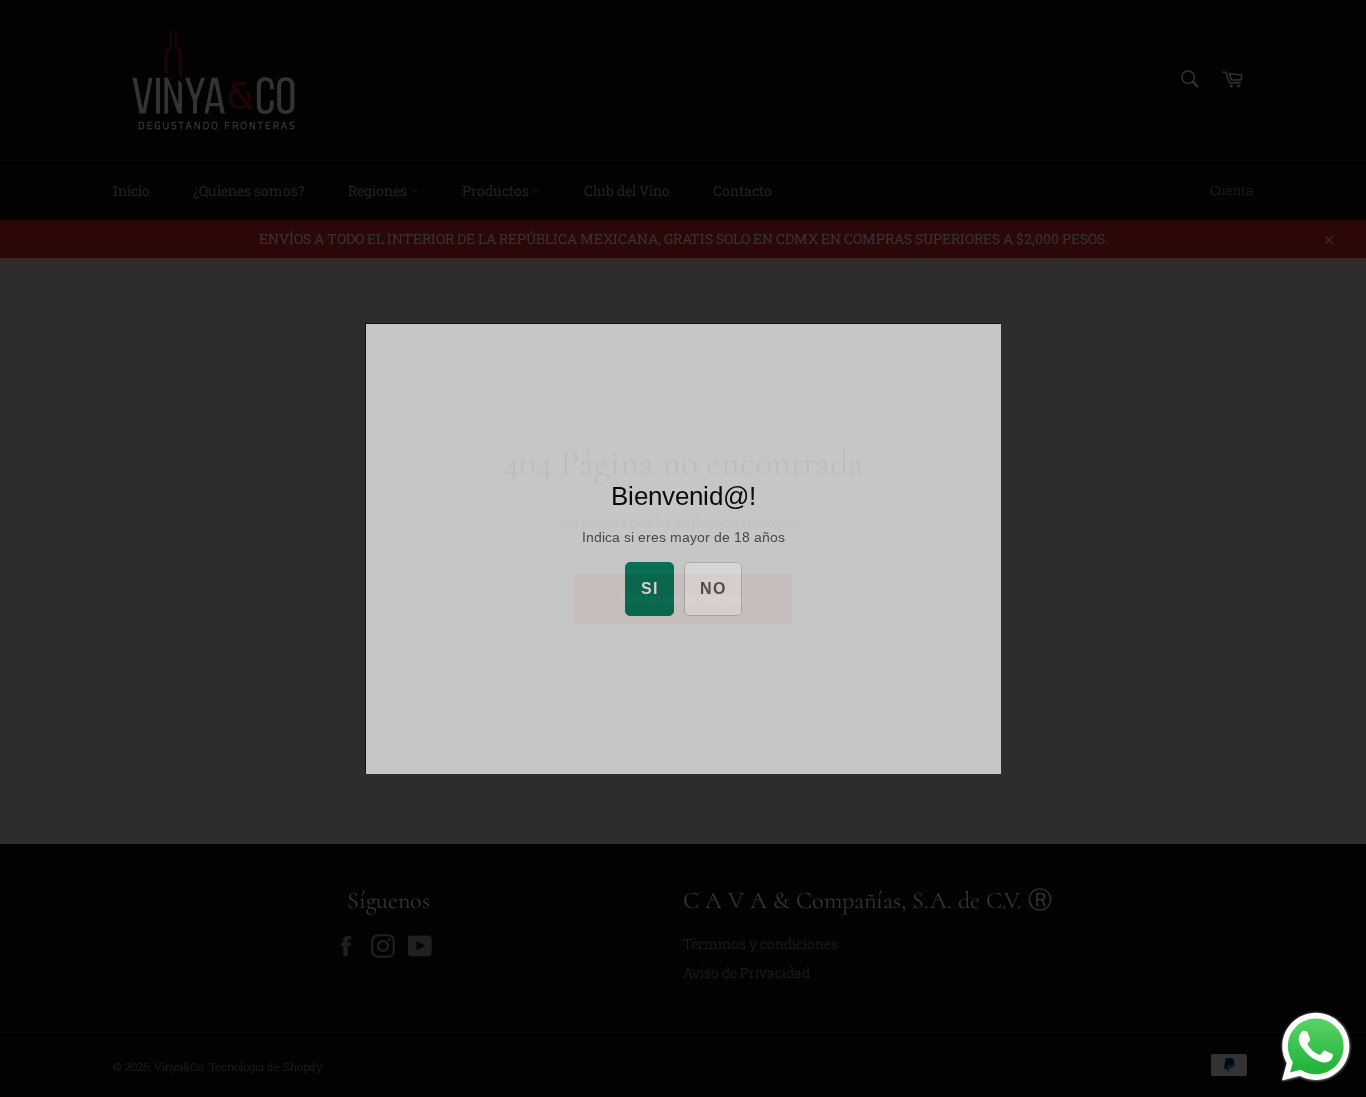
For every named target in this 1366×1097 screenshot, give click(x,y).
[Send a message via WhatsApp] (1316, 1047)
